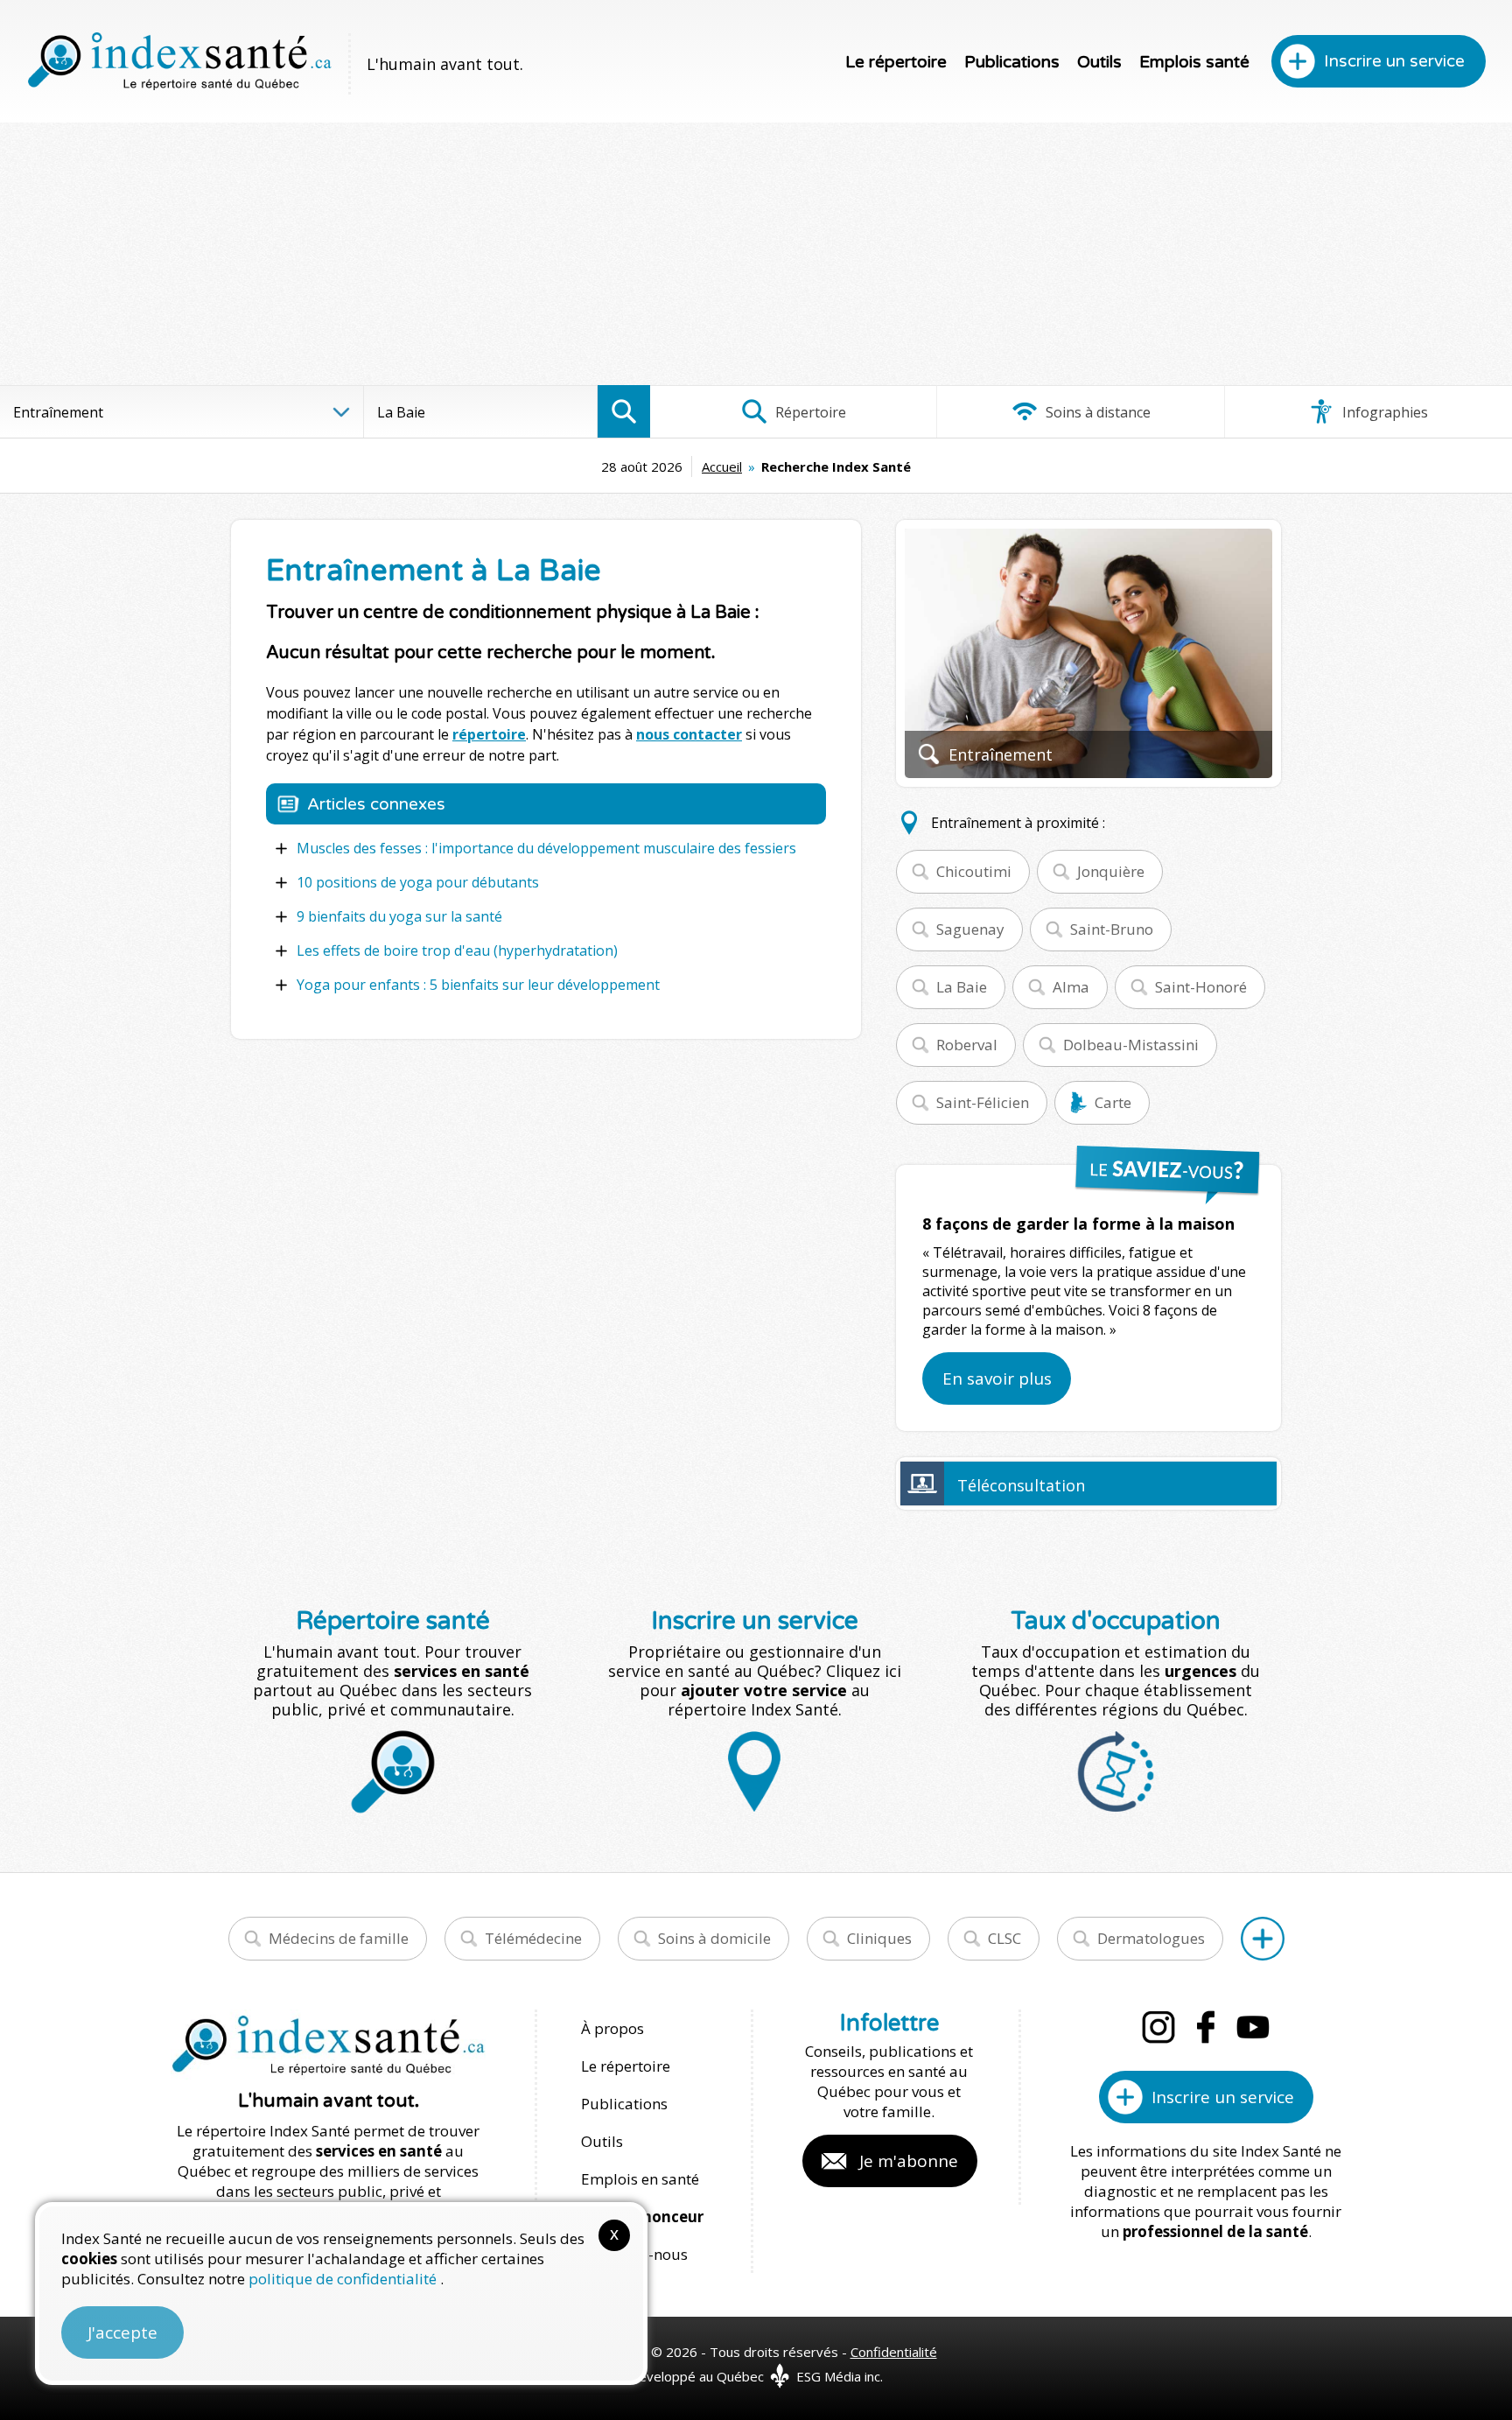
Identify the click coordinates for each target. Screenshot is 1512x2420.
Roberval (967, 1045)
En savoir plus (997, 1378)
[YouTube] (1253, 2027)
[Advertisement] (756, 254)
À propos (612, 2028)
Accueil (722, 466)
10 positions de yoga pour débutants (418, 882)
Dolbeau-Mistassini (1131, 1045)
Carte (1113, 1102)
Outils (1099, 62)
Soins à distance (1096, 412)
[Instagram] (1158, 2027)
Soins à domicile (714, 1938)
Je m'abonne (909, 2161)
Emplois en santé (640, 2179)
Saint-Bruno (1112, 929)
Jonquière (1111, 871)
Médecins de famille (339, 1938)
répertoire (489, 734)
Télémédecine (533, 1938)
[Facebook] (1206, 2027)
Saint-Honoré (1201, 987)
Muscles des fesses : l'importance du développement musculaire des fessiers (546, 848)
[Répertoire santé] (1263, 1939)
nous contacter (689, 734)
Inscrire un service (1394, 61)
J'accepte (122, 2332)
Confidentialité (894, 2352)
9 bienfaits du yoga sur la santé (399, 916)
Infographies (1383, 412)
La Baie (962, 987)
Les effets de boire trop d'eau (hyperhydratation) (457, 950)
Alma (1071, 987)
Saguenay (970, 929)
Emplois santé (1194, 62)
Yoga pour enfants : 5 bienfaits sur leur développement (478, 985)
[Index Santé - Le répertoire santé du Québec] (179, 61)
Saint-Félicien (983, 1102)
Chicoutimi (974, 871)
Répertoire (809, 412)
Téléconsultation (1021, 1485)
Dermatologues (1151, 1938)
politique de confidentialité (344, 2279)
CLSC (1004, 1938)
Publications (1012, 62)
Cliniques (879, 1938)
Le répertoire (896, 62)
